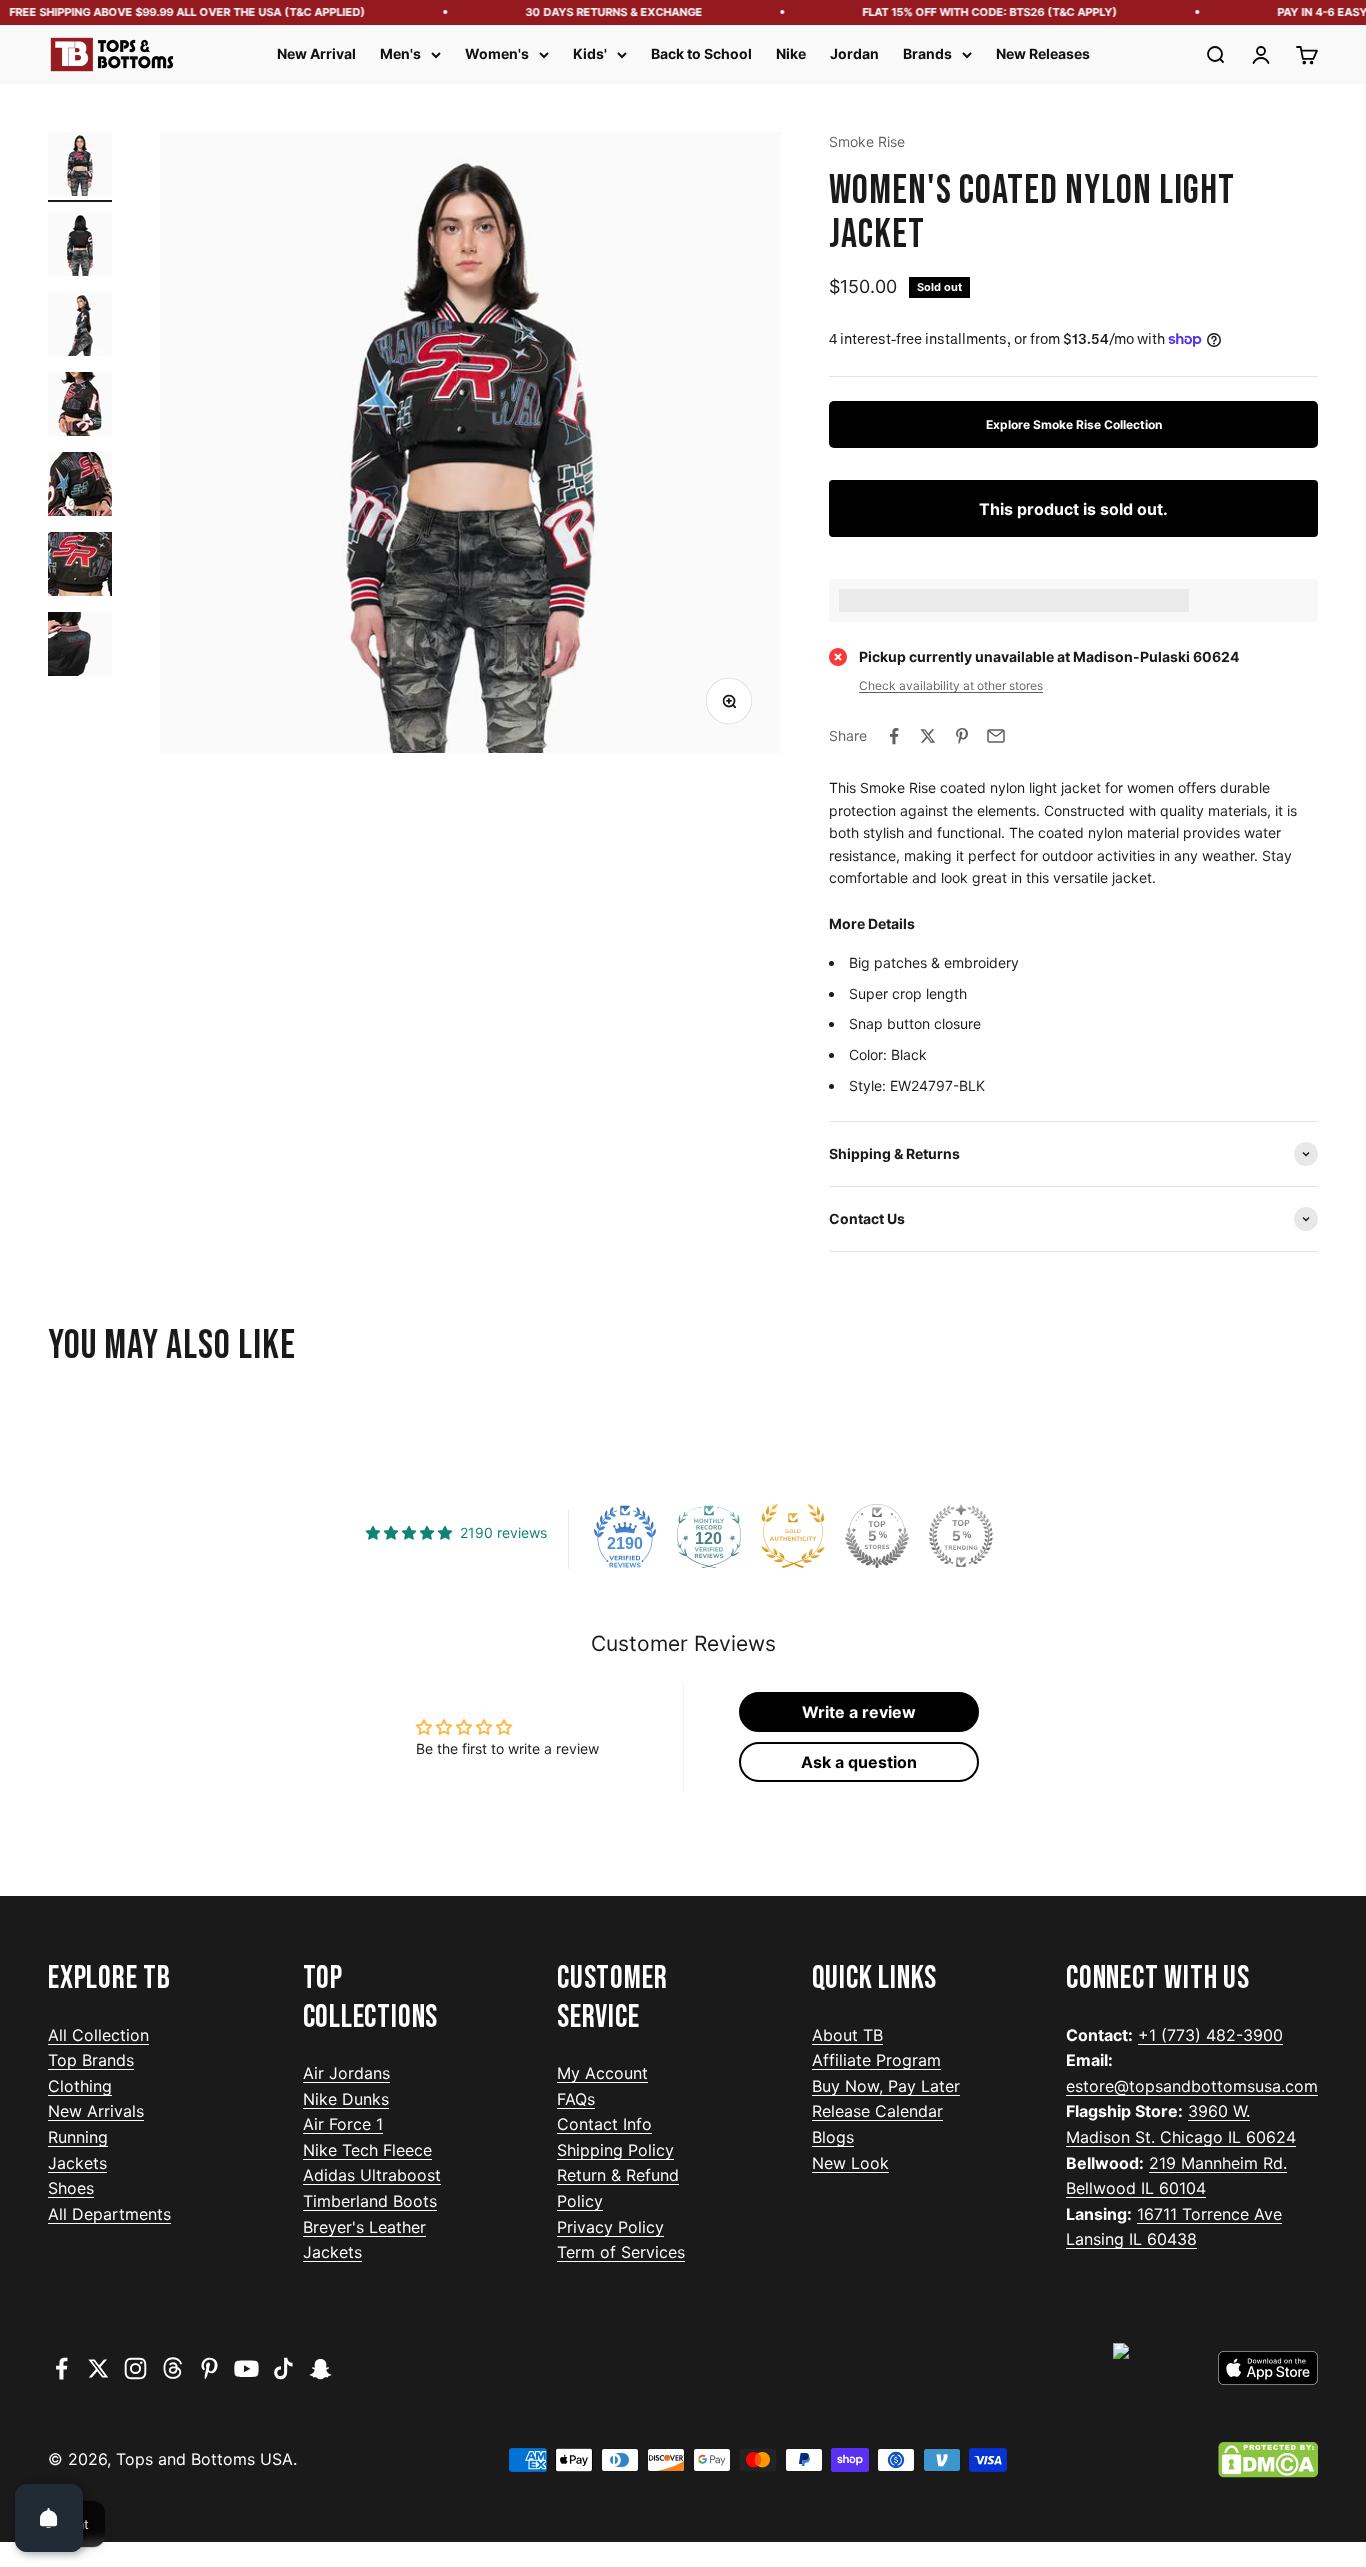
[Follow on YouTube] (246, 2368)
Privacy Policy (610, 2227)
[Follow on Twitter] (98, 2368)
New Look (850, 2163)
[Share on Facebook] (894, 736)
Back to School (701, 53)
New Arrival (316, 53)
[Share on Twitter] (928, 736)
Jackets (77, 2163)
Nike (791, 53)
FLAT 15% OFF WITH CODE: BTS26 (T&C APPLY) (970, 12)
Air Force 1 (343, 2124)
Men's (400, 53)
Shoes (71, 2188)
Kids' (590, 53)
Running (78, 2137)
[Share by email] (996, 736)
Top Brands (91, 2060)
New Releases (1043, 53)
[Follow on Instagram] (135, 2368)
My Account (602, 2073)
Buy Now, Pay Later (886, 2086)
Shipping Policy (615, 2150)
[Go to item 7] (80, 647)
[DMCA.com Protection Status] (1268, 2460)
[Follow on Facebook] (61, 2368)
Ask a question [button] (859, 1762)
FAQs (576, 2099)
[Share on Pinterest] (962, 736)
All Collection (98, 2035)
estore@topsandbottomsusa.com (1192, 2086)
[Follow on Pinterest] (209, 2368)
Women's (497, 53)
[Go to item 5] (80, 487)
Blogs (833, 2137)
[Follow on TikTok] (283, 2368)
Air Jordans (346, 2073)
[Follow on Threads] (172, 2368)
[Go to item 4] (80, 407)
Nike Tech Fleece (367, 2150)
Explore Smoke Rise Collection (1074, 424)
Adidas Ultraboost (372, 2175)
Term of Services (621, 2252)
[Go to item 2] (80, 247)
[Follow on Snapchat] (320, 2368)
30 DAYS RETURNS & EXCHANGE (594, 12)
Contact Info (604, 2124)
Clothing (80, 2086)
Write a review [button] (859, 1712)
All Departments (109, 2214)
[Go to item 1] (80, 167)
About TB (847, 2035)
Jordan (854, 53)
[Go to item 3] (80, 327)
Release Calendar (877, 2111)
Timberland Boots (370, 2201)
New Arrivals (96, 2111)
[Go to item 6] (80, 567)
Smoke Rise (867, 141)
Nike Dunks (346, 2099)
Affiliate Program (876, 2060)
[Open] (49, 2518)
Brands (927, 53)
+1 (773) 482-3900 (1210, 2035)
